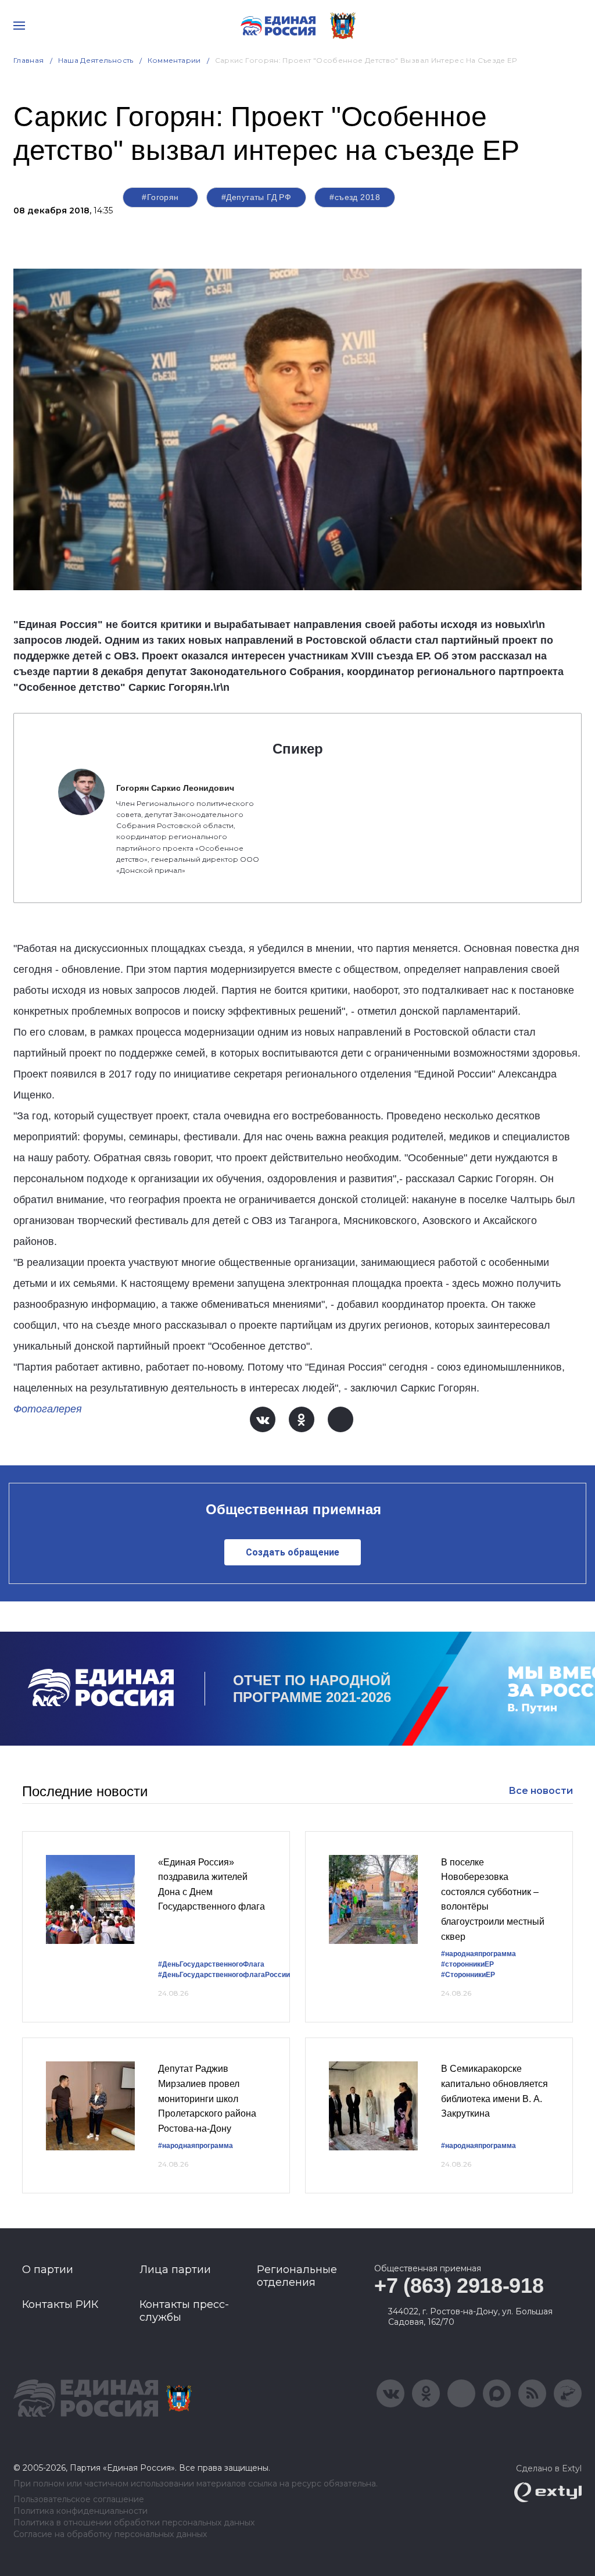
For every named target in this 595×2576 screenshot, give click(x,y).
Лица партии (175, 2270)
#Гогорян (160, 197)
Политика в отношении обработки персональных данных (134, 2523)
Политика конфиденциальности (80, 2511)
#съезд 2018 (355, 197)
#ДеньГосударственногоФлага (211, 1964)
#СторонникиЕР (468, 1975)
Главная (29, 60)
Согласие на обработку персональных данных (110, 2534)
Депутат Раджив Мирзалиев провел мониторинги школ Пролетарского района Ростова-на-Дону (207, 2098)
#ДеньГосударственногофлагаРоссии (224, 1975)
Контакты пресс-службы (184, 2311)
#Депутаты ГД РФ (256, 197)
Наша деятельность (96, 60)
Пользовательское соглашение (79, 2500)
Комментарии (174, 60)
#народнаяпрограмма (478, 1954)
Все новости (541, 1791)
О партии (48, 2270)
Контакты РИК (60, 2304)
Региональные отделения (297, 2276)
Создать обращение (293, 1552)
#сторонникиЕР (467, 1964)
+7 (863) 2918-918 (459, 2286)
